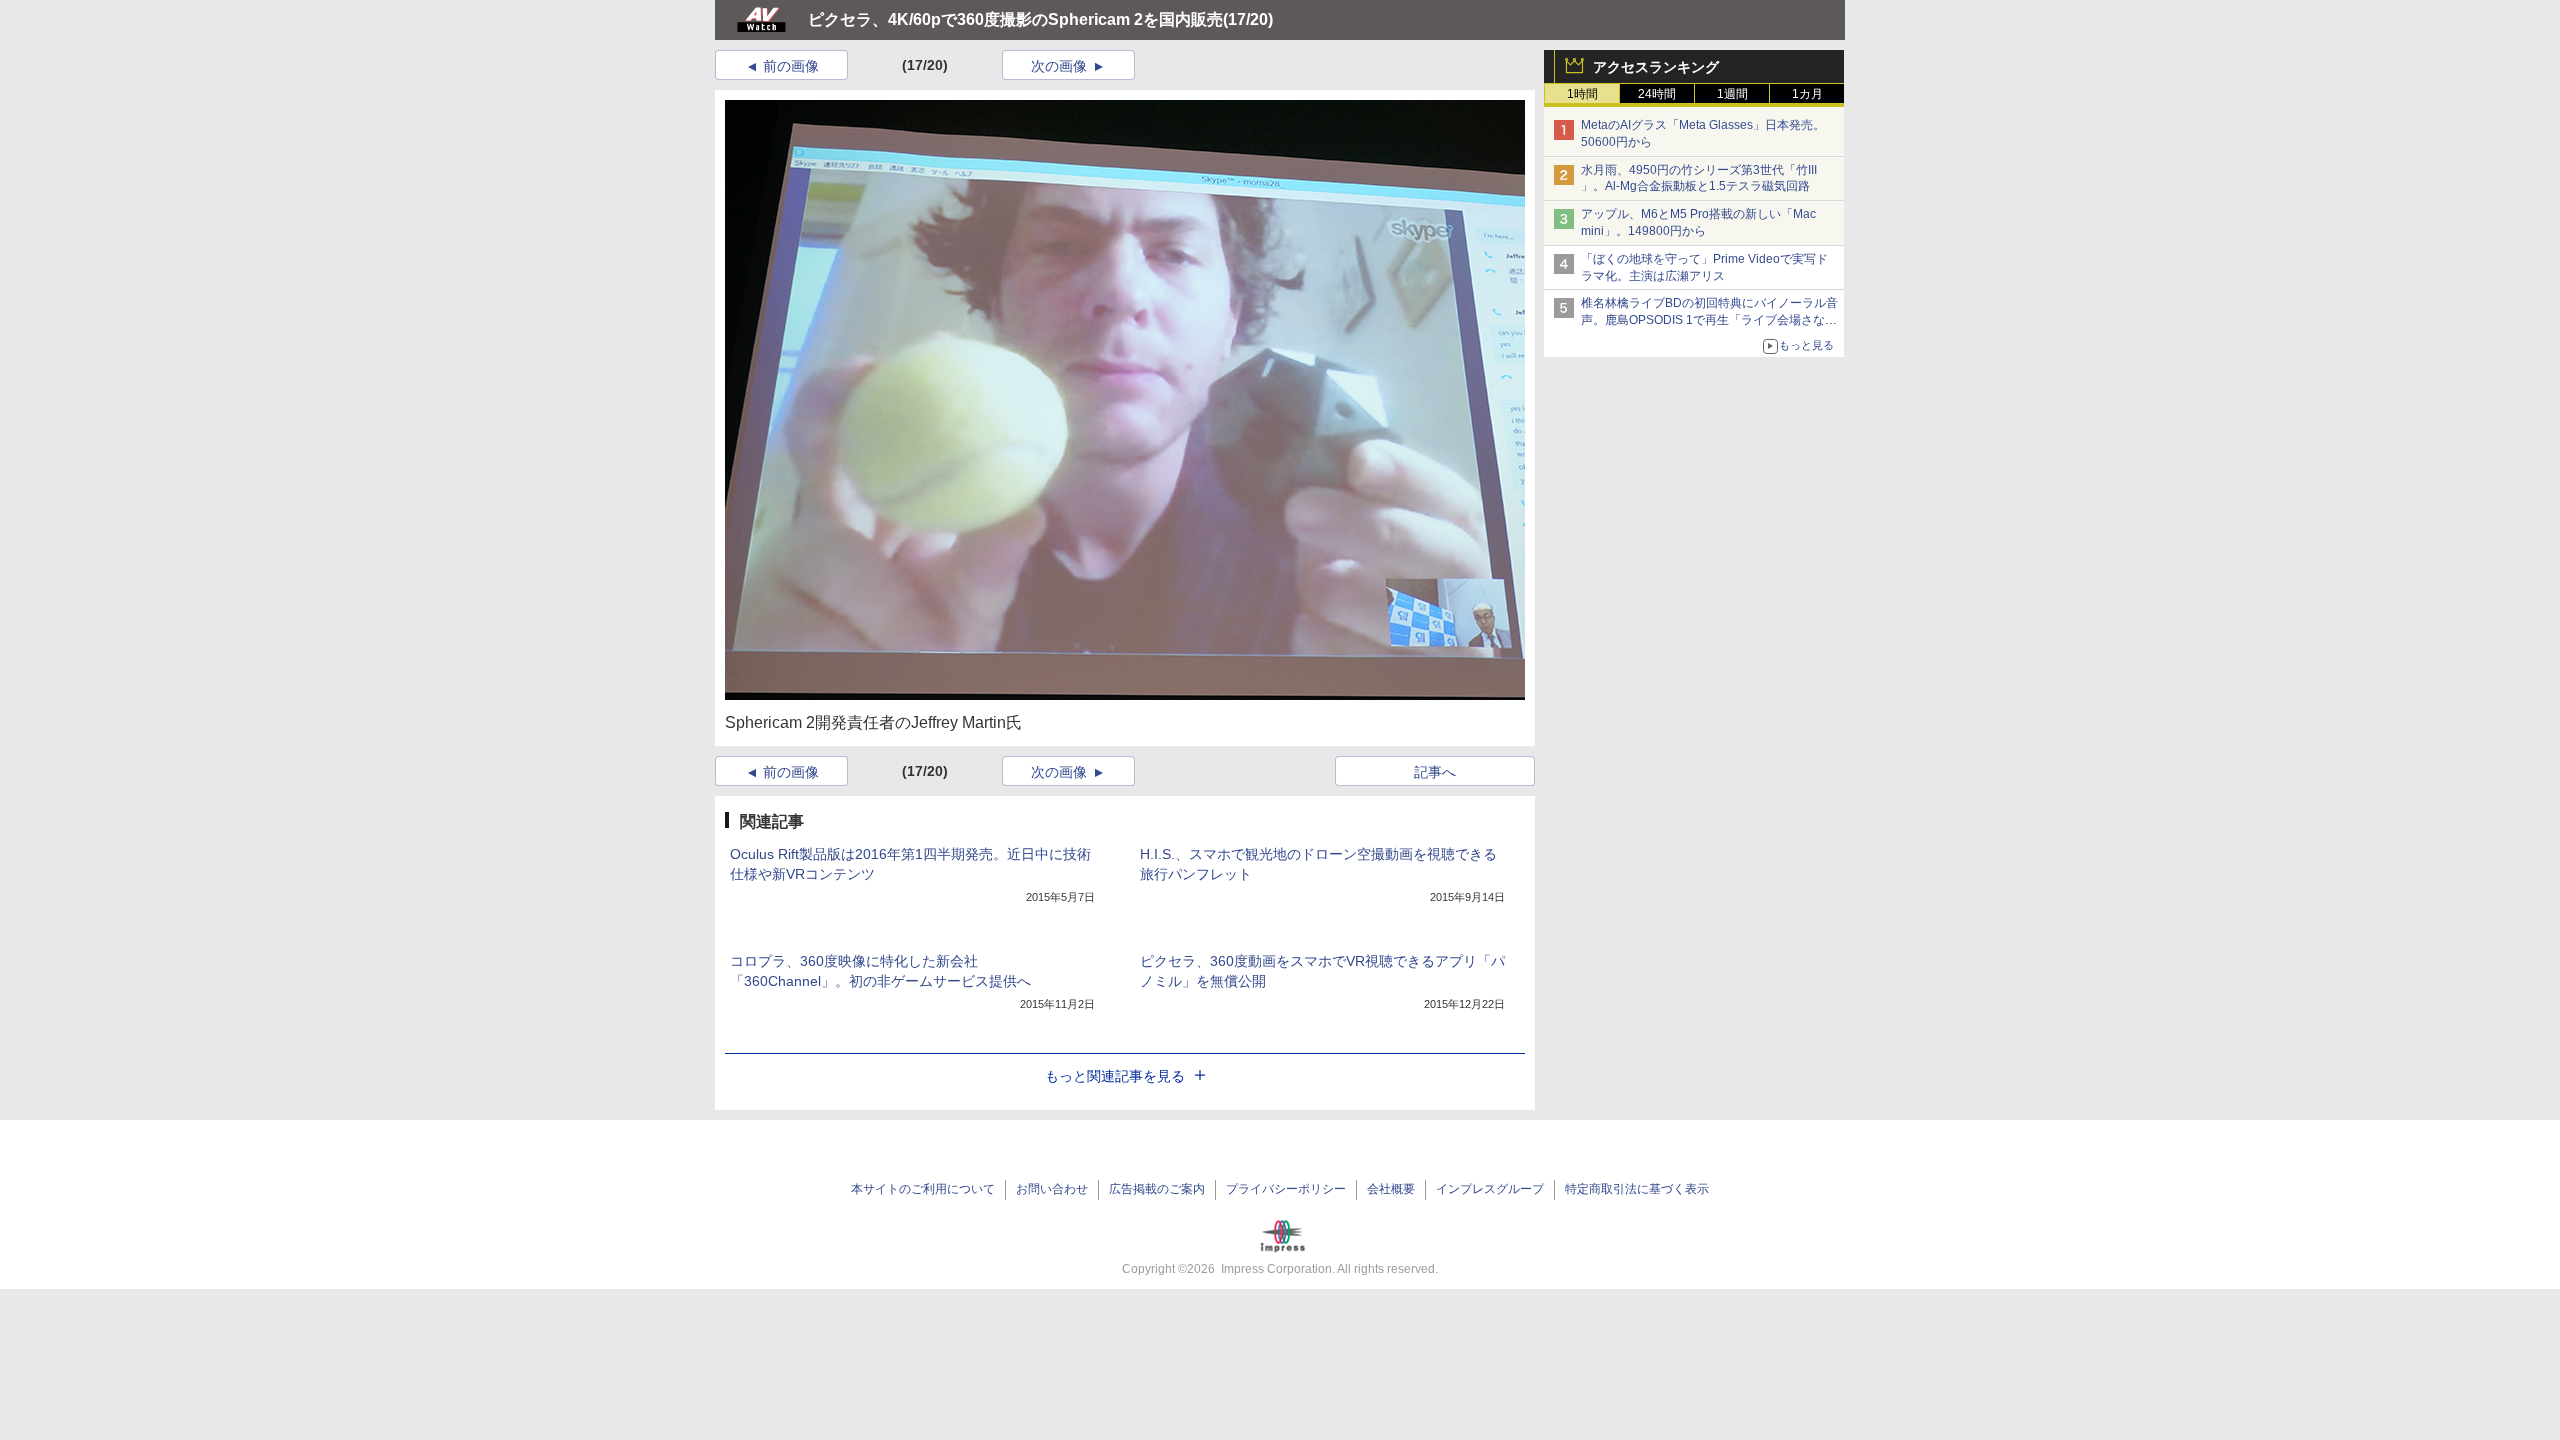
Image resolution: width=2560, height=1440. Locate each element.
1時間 (1582, 94)
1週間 (1732, 94)
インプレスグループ (1490, 1189)
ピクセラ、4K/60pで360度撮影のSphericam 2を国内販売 (1015, 19)
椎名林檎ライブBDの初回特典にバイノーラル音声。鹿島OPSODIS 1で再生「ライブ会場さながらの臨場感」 (1709, 320)
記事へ (1435, 772)
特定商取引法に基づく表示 (1637, 1189)
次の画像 (1059, 66)
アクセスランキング (1656, 67)
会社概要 (1391, 1189)
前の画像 (791, 66)
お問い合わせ (1052, 1189)
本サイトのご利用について (923, 1189)
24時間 (1657, 94)
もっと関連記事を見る (1115, 1076)
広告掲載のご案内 (1157, 1189)
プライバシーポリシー (1286, 1189)
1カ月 (1807, 94)
